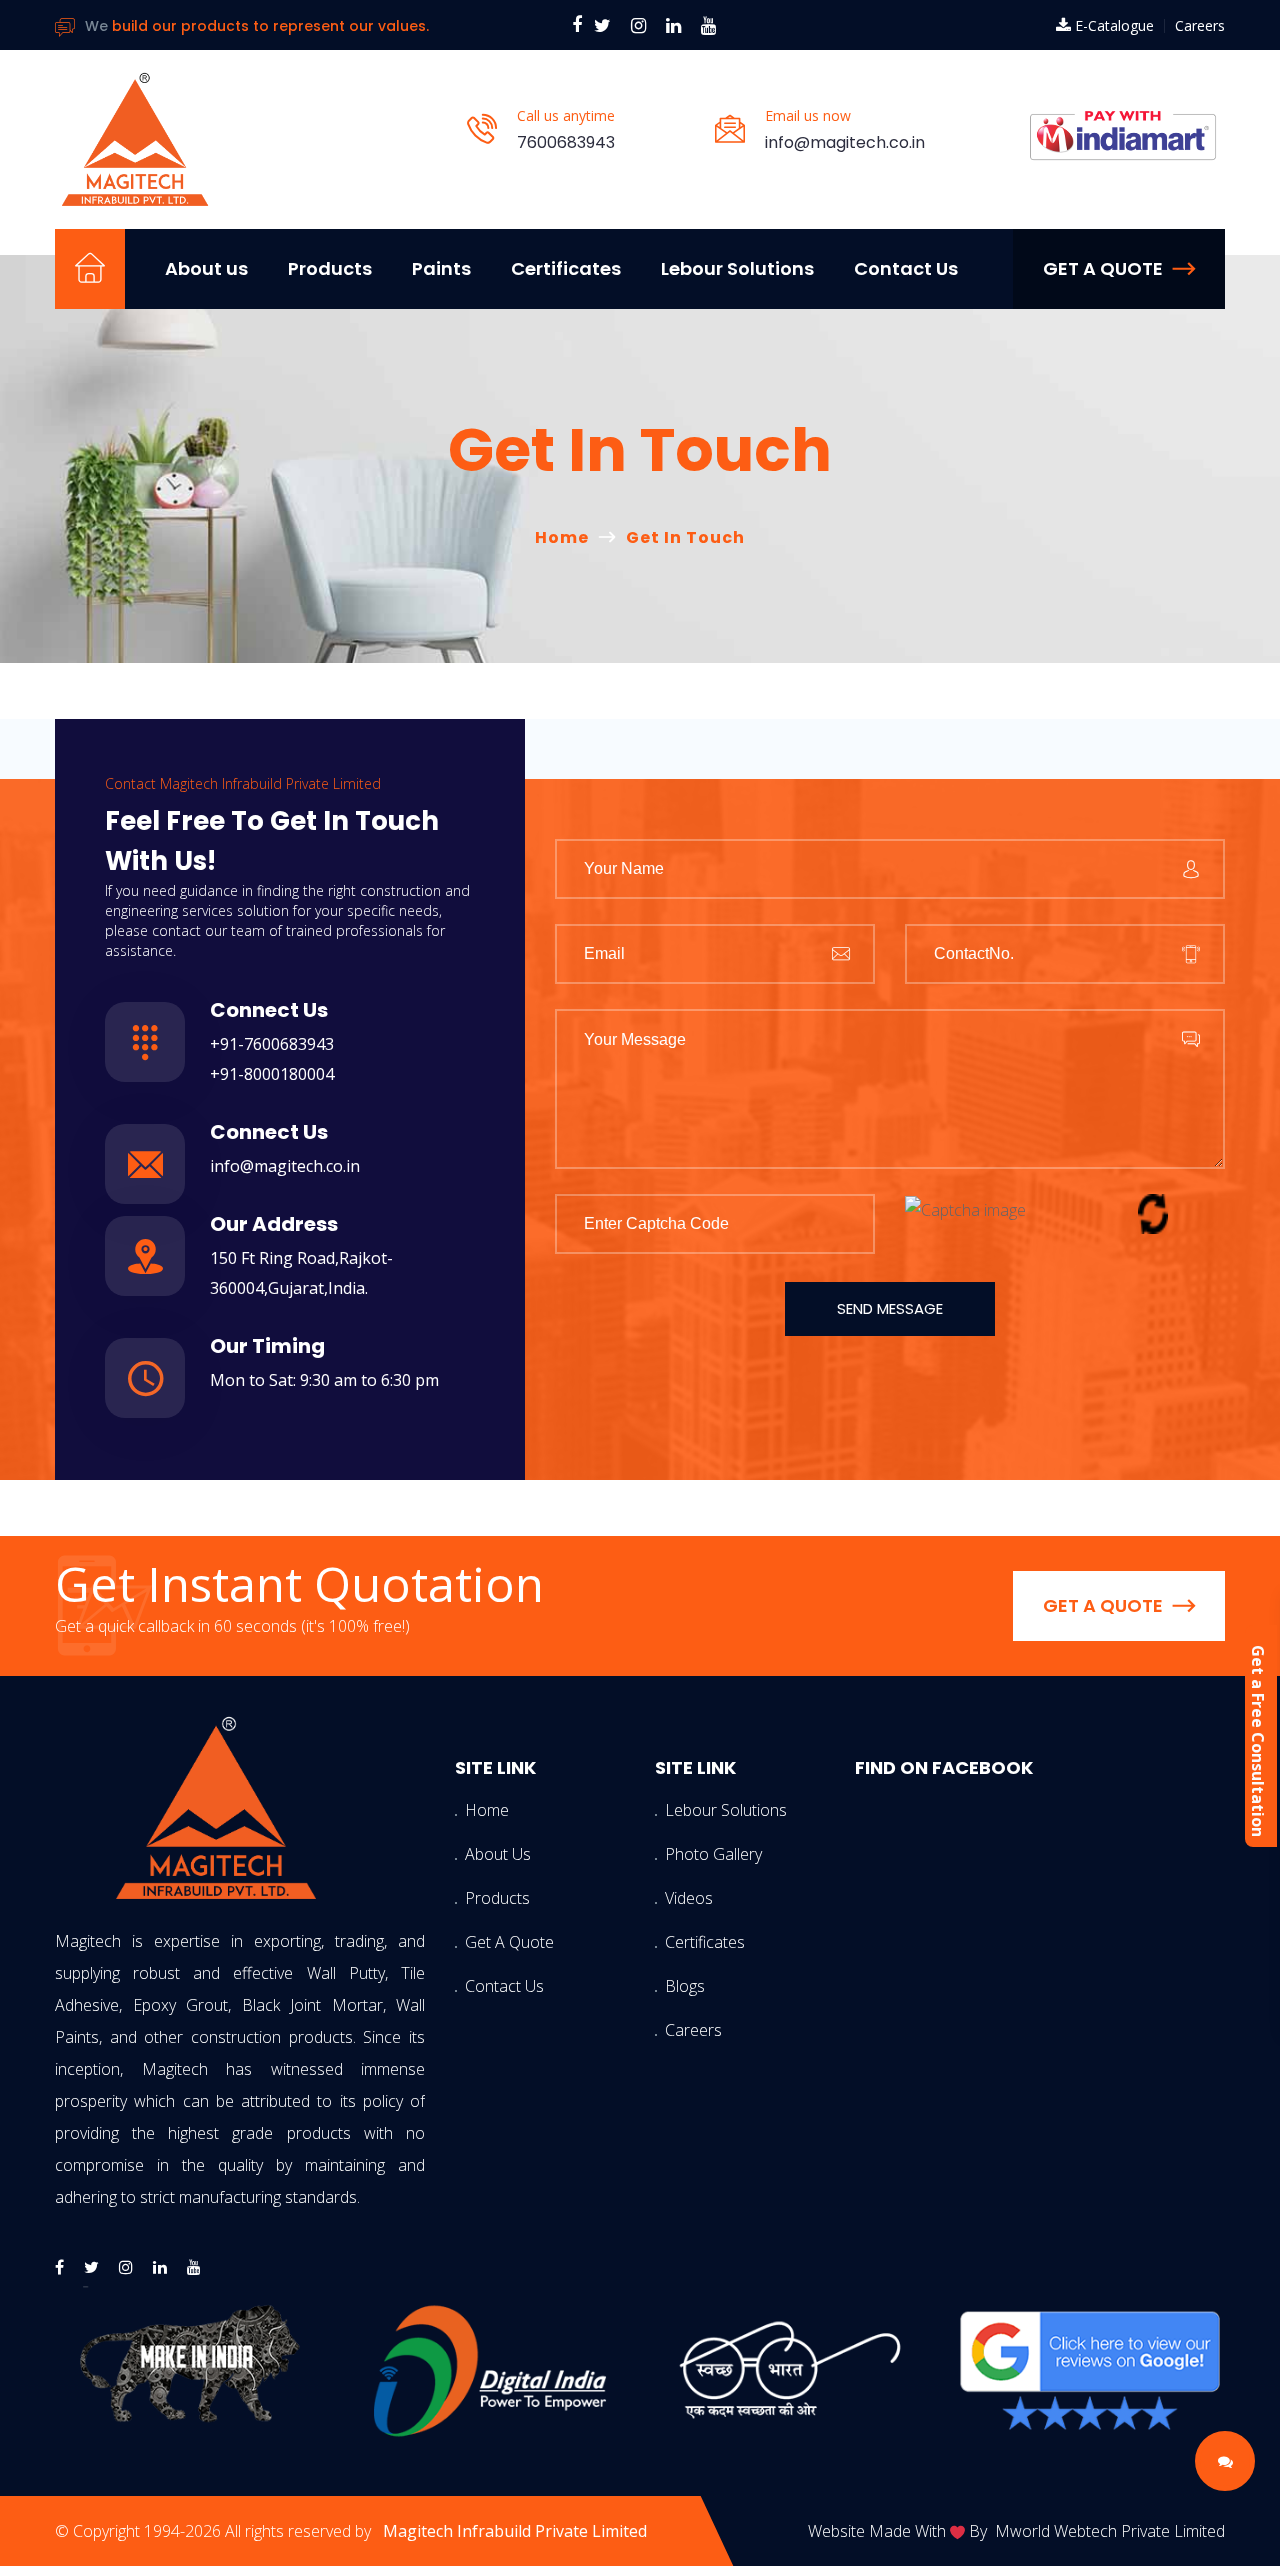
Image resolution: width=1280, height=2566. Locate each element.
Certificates (566, 268)
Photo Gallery (695, 1854)
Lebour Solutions (737, 268)
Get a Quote (1103, 268)
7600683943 (566, 142)
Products (330, 268)
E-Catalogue (1114, 25)
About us (206, 268)
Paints (441, 268)
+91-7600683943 (272, 1044)
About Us (495, 1854)
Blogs (685, 1986)
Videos (689, 1898)
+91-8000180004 (272, 1074)
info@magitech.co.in (845, 142)
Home (562, 537)
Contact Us (906, 268)
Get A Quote (495, 1942)
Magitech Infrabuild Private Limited (515, 2531)
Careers (1200, 25)
